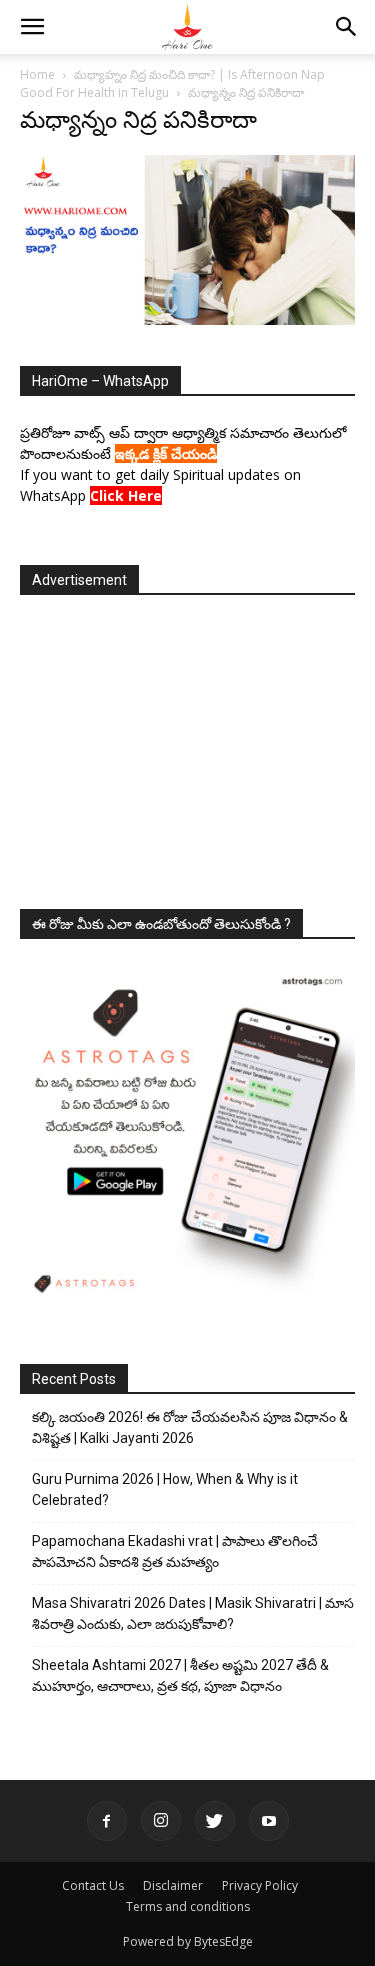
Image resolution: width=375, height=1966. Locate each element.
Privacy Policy (260, 1885)
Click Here (126, 495)
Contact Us (93, 1885)
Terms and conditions (188, 1906)
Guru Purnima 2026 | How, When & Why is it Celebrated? (165, 1489)
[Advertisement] (187, 746)
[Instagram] (161, 1821)
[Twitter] (215, 1821)
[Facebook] (107, 1821)
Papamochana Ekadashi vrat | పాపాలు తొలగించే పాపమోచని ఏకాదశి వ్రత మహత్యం (175, 1551)
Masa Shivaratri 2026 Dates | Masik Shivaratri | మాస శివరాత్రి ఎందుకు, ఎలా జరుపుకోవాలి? (193, 1613)
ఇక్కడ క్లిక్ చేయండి (166, 453)
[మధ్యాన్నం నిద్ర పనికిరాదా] (187, 319)
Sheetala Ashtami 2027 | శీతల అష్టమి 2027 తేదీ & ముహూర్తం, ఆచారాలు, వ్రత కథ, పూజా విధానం (180, 1675)
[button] (32, 27)
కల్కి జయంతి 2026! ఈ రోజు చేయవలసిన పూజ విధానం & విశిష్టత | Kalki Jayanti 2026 (190, 1427)
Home (37, 74)
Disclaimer (173, 1885)
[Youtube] (269, 1821)
